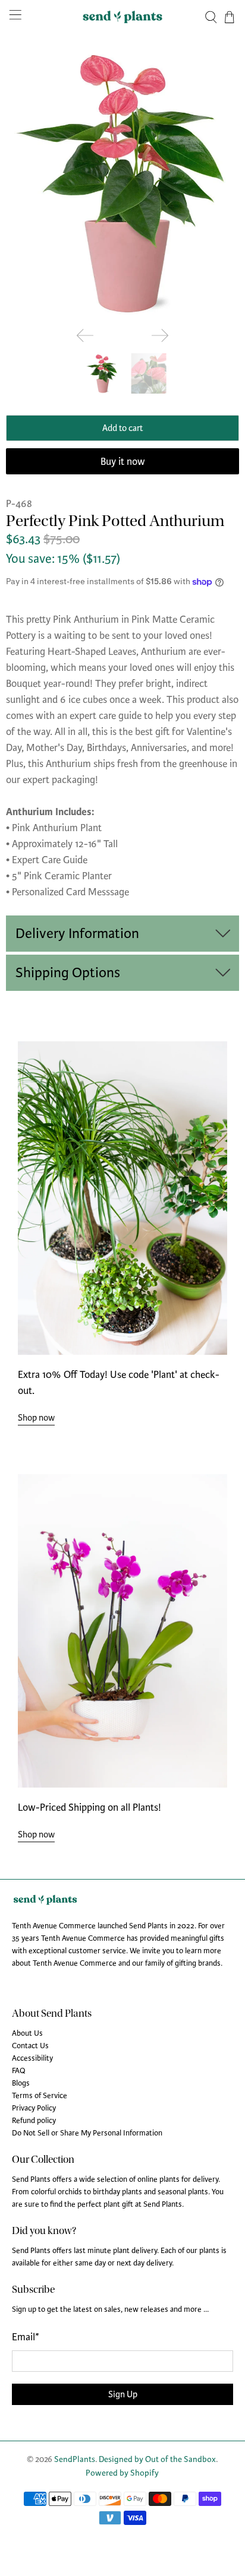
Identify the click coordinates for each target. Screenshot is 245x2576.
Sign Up (123, 2394)
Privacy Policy (34, 2108)
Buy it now (123, 462)
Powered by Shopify (122, 2473)
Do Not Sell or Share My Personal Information (87, 2133)
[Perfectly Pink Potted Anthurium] (122, 182)
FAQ (19, 2071)
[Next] (160, 335)
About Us (27, 2033)
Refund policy (34, 2121)
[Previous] (85, 335)
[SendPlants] (122, 17)
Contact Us (30, 2046)
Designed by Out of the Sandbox (157, 2459)
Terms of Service (40, 2096)
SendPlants (75, 2459)
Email (26, 2337)
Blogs (21, 2083)
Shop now (36, 1418)
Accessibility (32, 2058)
